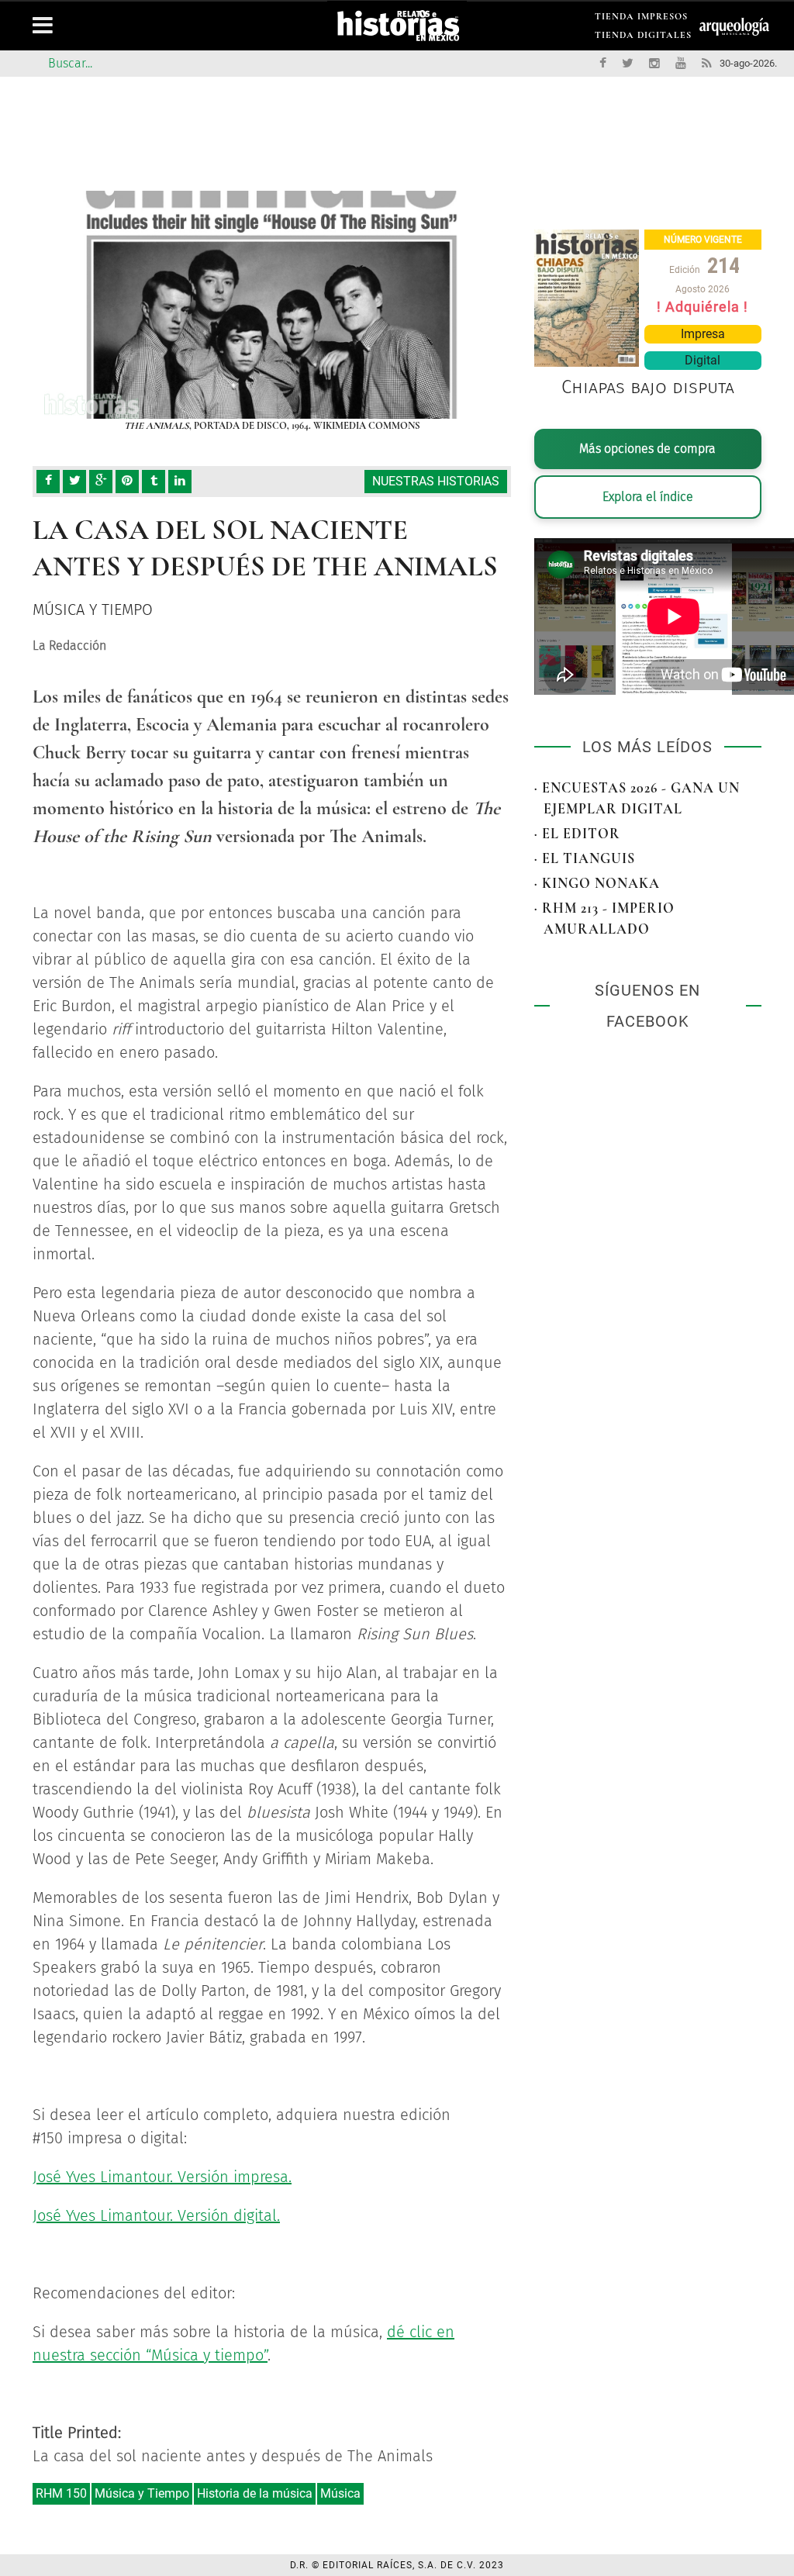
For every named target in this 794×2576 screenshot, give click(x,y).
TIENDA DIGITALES (643, 38)
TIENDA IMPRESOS (641, 19)
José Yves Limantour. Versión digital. (156, 2215)
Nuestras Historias (436, 481)
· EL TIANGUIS (585, 858)
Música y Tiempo (142, 2493)
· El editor (577, 834)
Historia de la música (255, 2493)
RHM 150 (61, 2493)
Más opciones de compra (647, 449)
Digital (703, 360)
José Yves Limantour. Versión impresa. (162, 2177)
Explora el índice (648, 497)
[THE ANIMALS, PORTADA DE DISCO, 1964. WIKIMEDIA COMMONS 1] (272, 305)
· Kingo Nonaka (597, 883)
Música (340, 2493)
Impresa (703, 334)
